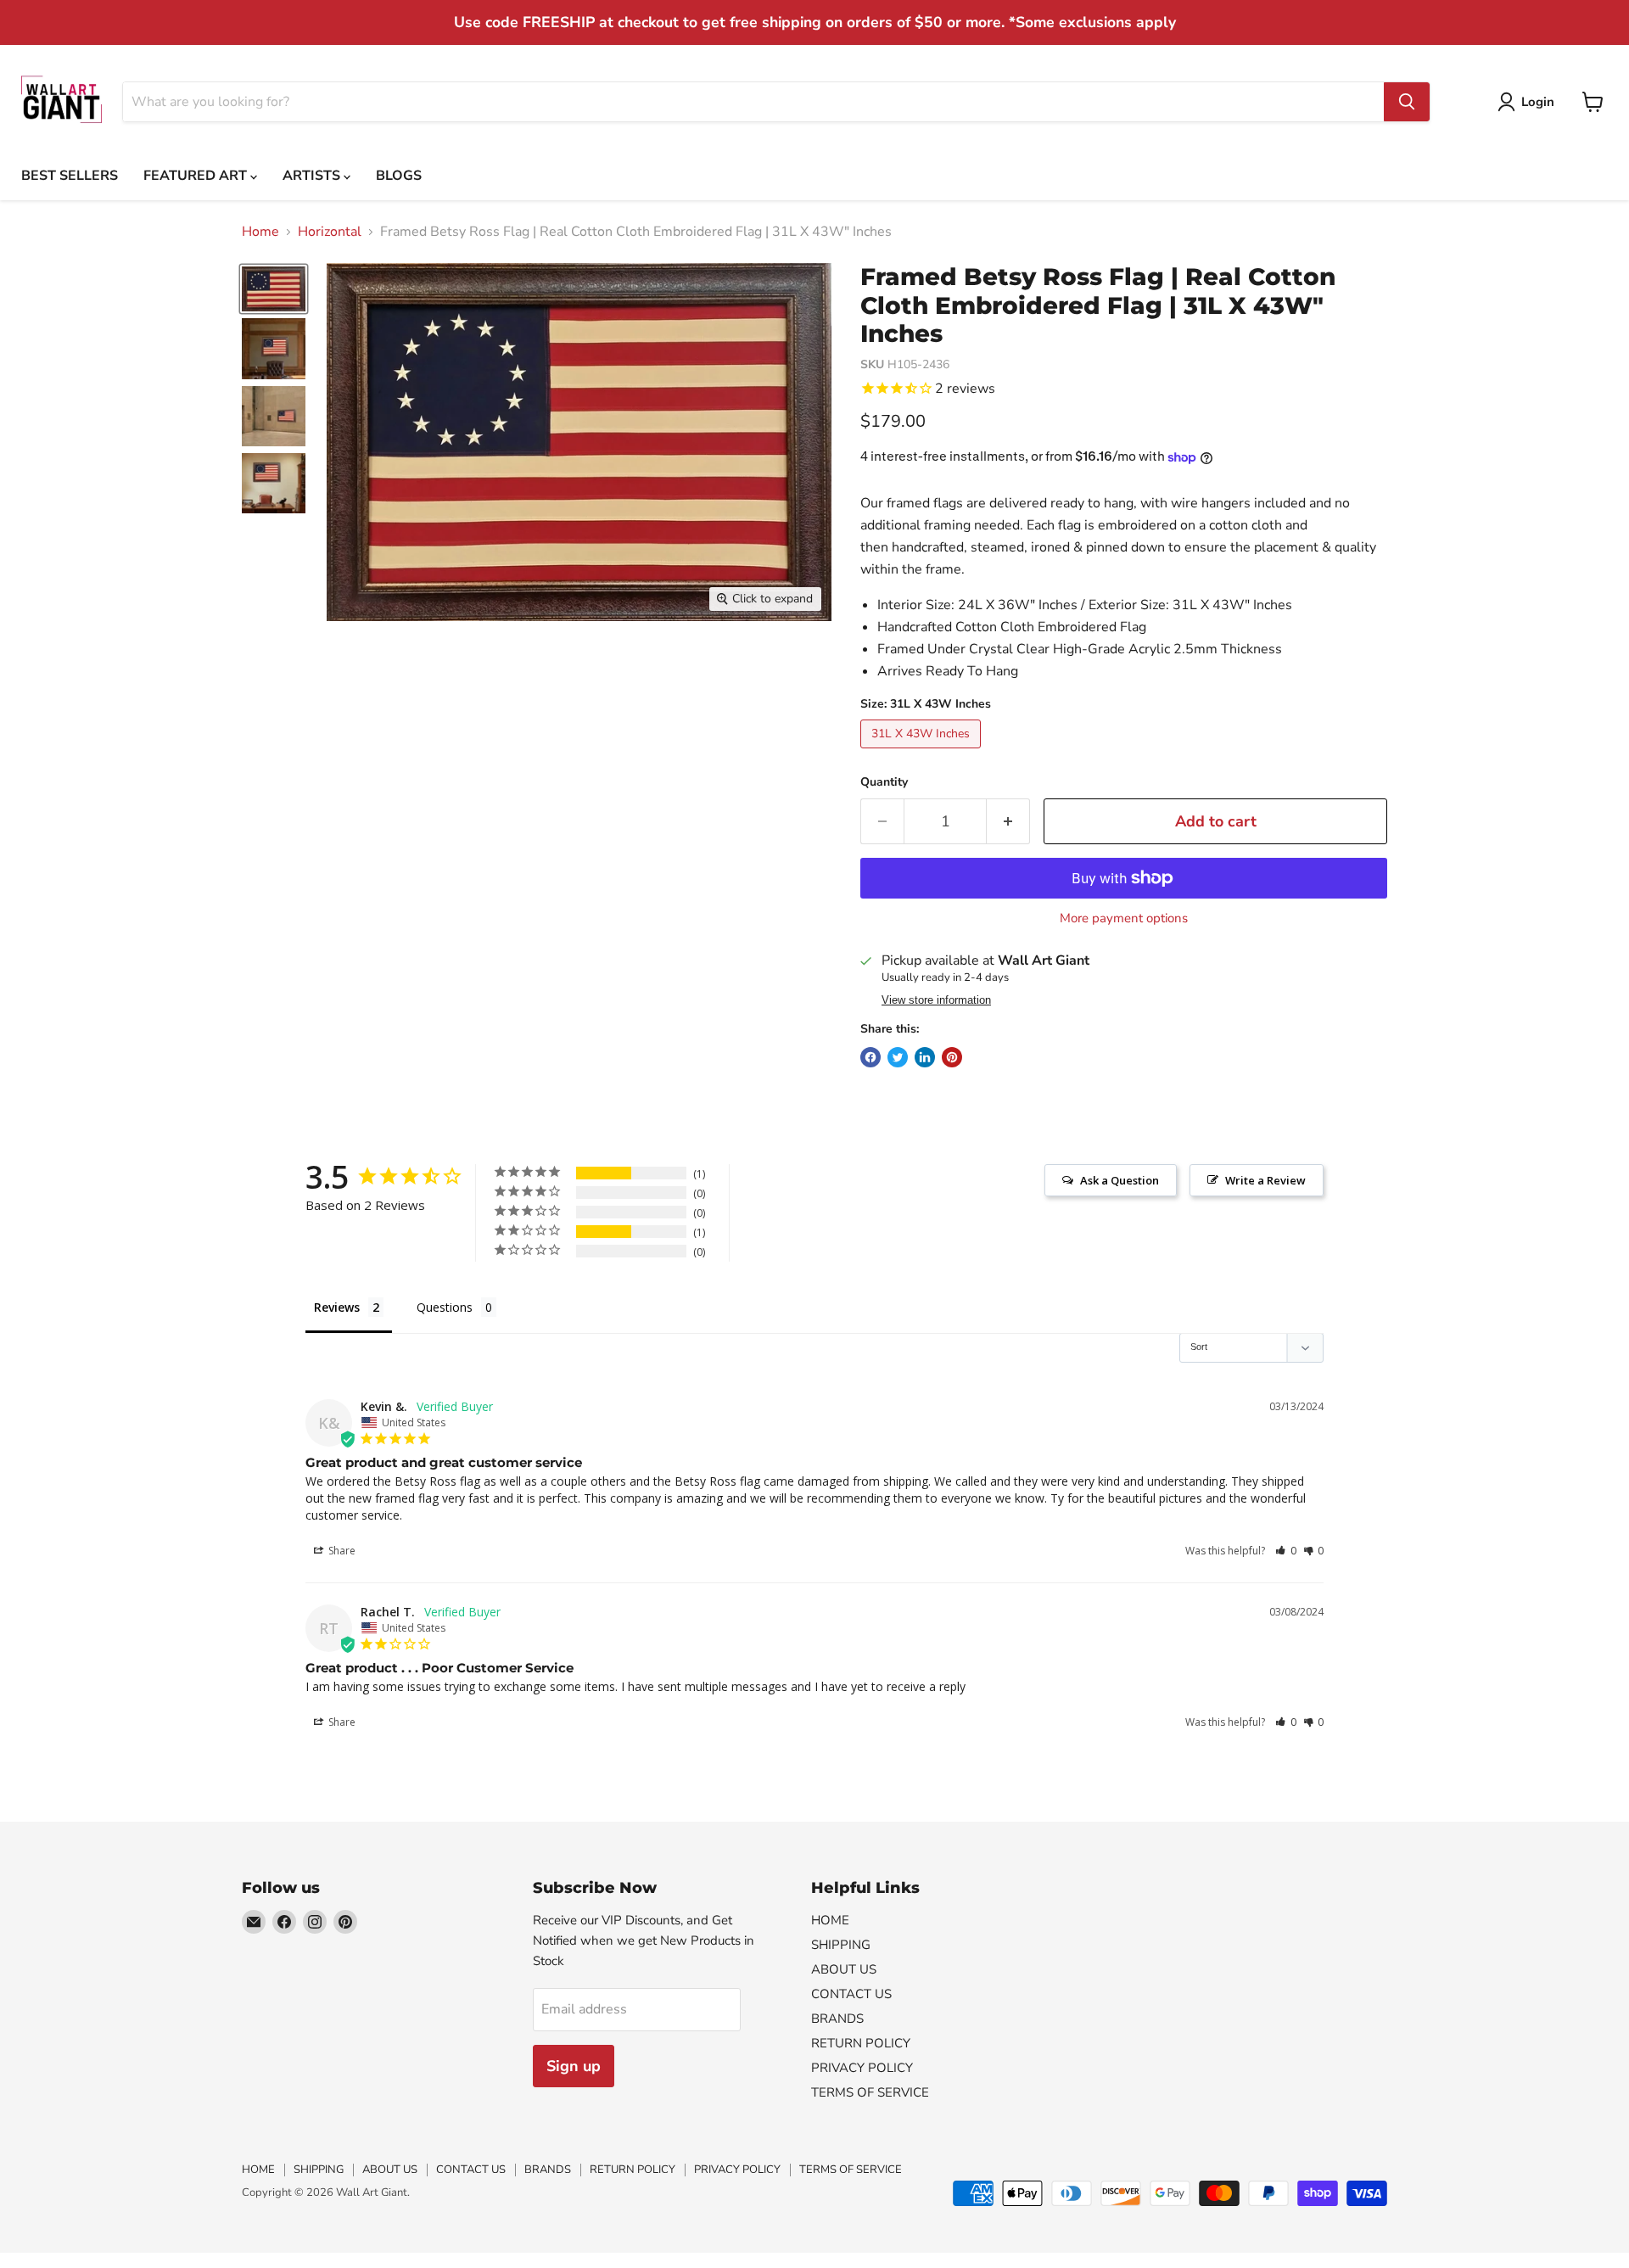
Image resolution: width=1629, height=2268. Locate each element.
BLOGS (399, 176)
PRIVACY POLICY (862, 2068)
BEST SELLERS (70, 176)
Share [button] (341, 1551)
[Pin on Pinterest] (952, 1057)
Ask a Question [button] (1120, 1180)
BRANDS (837, 2019)
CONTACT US (851, 1994)
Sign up (574, 2066)
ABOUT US (844, 1969)
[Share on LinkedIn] (925, 1057)
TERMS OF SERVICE (870, 2092)
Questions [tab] (445, 1307)
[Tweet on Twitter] (898, 1057)
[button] (1286, 1551)
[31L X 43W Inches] (923, 753)
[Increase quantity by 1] (1008, 822)
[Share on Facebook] (870, 1057)
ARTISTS (313, 176)
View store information (936, 1000)
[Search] (1407, 102)
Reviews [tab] (337, 1307)
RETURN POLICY (861, 2043)
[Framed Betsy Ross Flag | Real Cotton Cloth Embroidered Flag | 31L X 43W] (274, 289)
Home (260, 232)
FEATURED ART (197, 176)
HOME (830, 1920)
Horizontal (330, 232)
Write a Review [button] (1265, 1180)
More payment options (1124, 918)
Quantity (884, 782)
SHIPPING (841, 1945)
